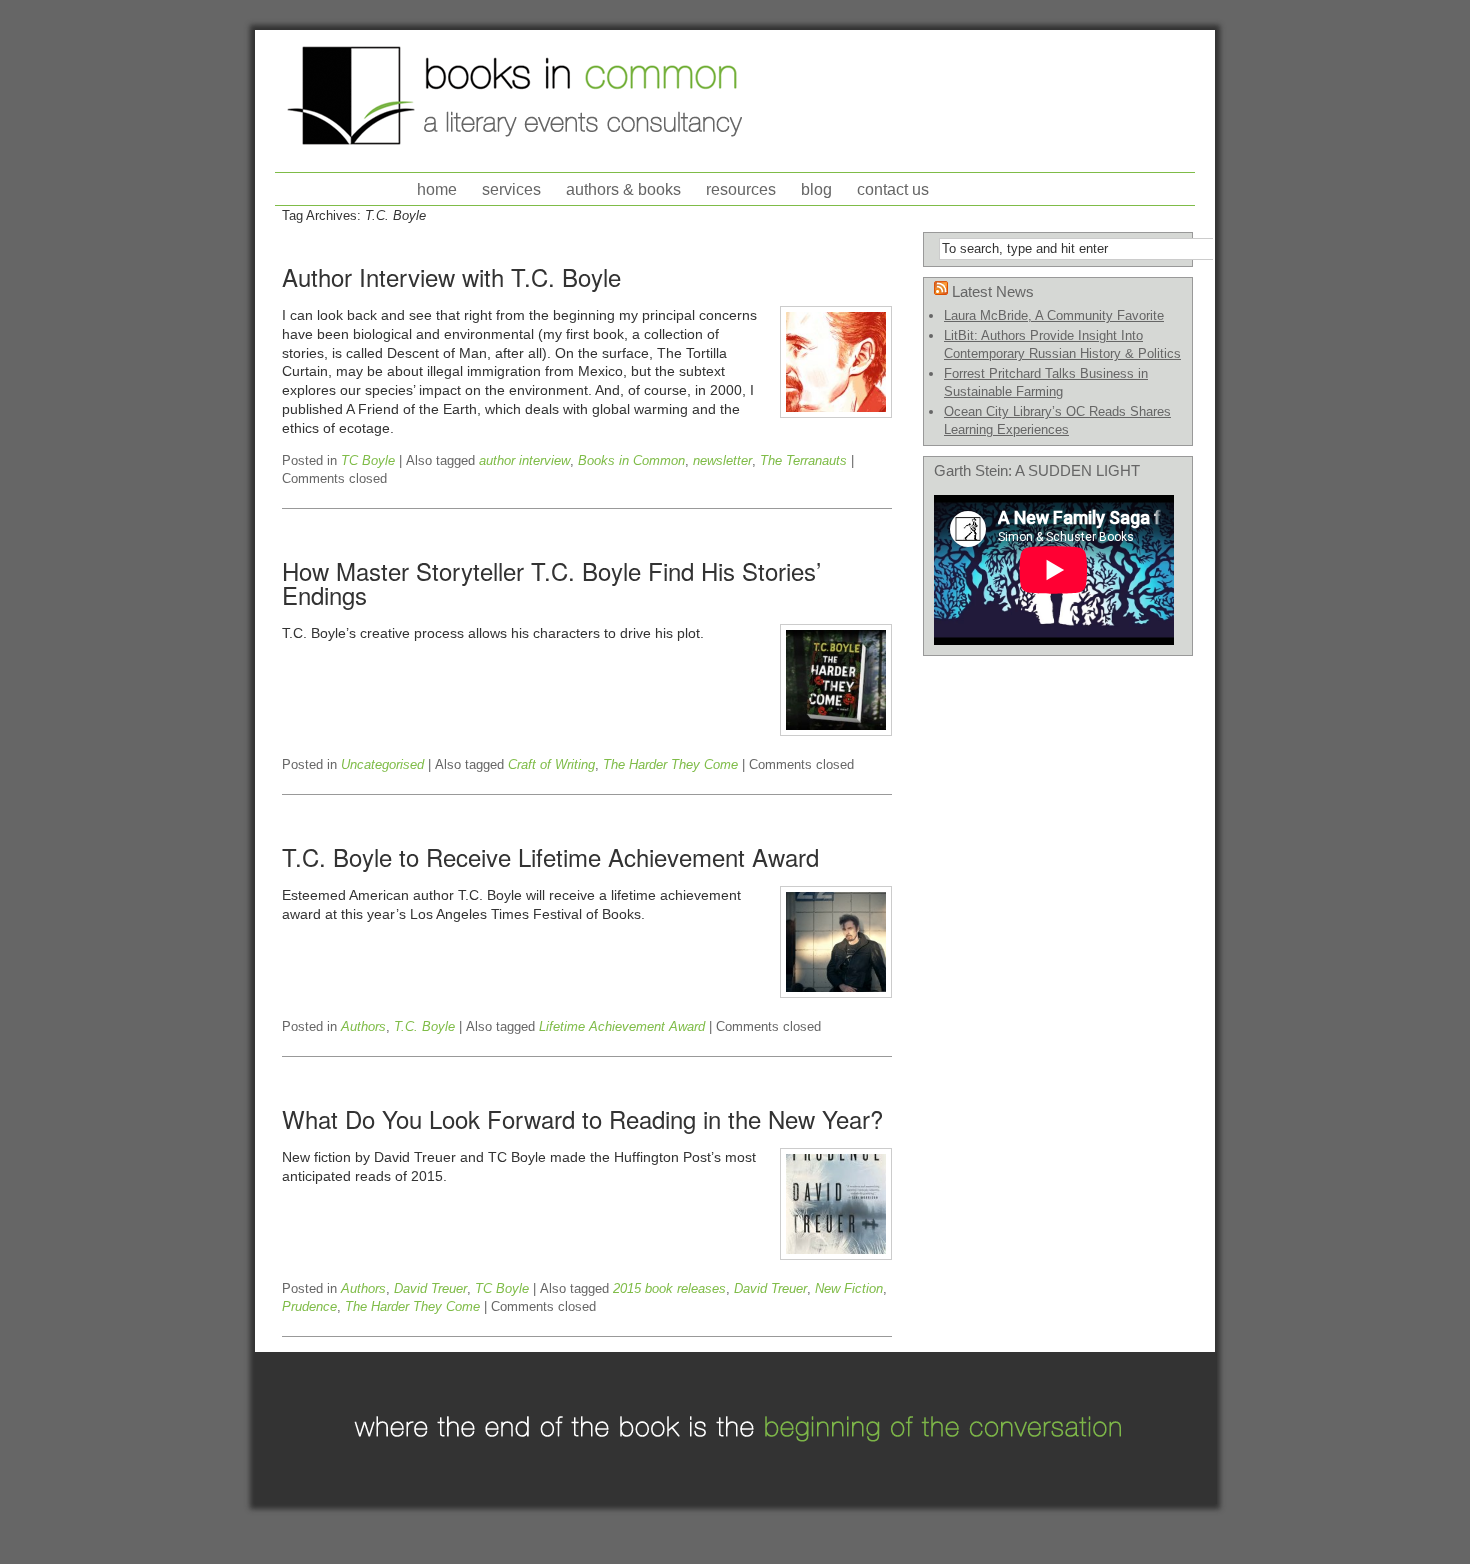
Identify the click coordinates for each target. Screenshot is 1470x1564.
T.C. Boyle (424, 1026)
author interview (524, 460)
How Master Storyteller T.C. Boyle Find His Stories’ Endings (551, 582)
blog (816, 189)
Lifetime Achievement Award (622, 1026)
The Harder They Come (670, 764)
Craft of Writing (551, 764)
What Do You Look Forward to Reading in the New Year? (582, 1118)
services (511, 189)
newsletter (722, 460)
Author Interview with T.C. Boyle (451, 276)
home (437, 189)
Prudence (309, 1306)
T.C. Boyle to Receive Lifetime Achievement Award (550, 856)
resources (741, 189)
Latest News (993, 291)
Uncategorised (382, 764)
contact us (893, 189)
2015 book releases (669, 1288)
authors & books (623, 189)
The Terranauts (803, 460)
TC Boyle (368, 460)
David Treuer (430, 1288)
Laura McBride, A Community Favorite (1054, 315)
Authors (363, 1026)
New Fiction (849, 1288)
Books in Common (631, 460)
